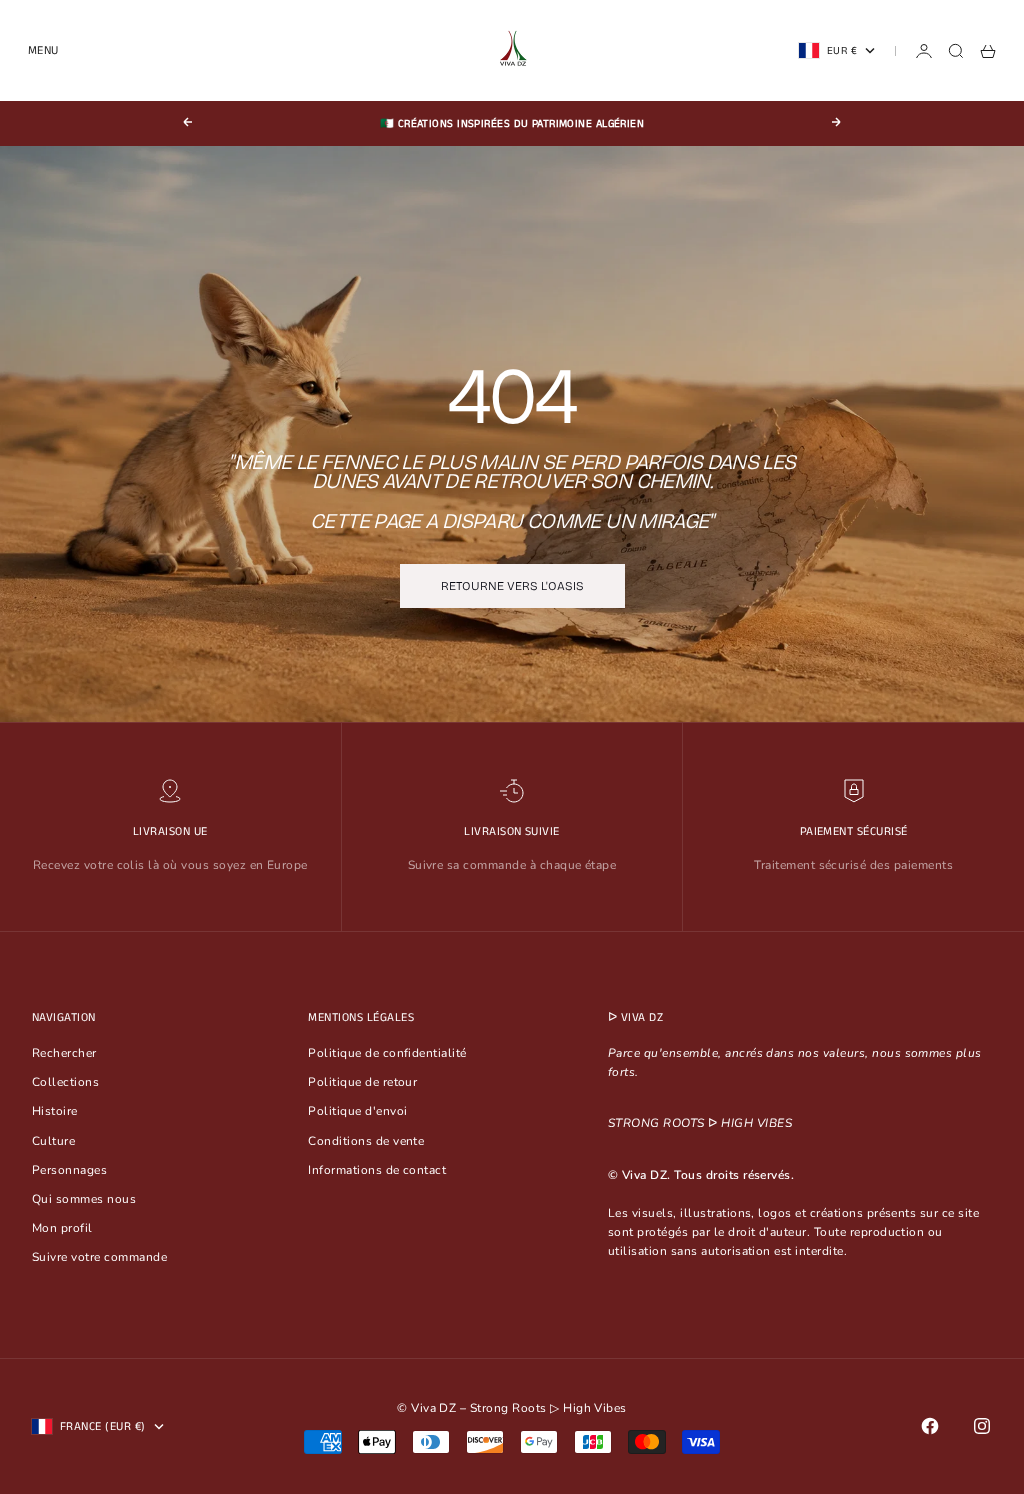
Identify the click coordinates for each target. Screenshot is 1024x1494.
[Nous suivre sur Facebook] (930, 1426)
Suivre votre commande (99, 1257)
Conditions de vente (366, 1141)
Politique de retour (362, 1082)
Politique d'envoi (357, 1111)
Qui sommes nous (84, 1199)
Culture (53, 1141)
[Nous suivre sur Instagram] (982, 1426)
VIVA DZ (642, 1017)
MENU (43, 50)
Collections (65, 1082)
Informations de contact (377, 1170)
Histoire (55, 1111)
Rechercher (64, 1053)
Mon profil (62, 1228)
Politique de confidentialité (387, 1053)
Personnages (69, 1170)
